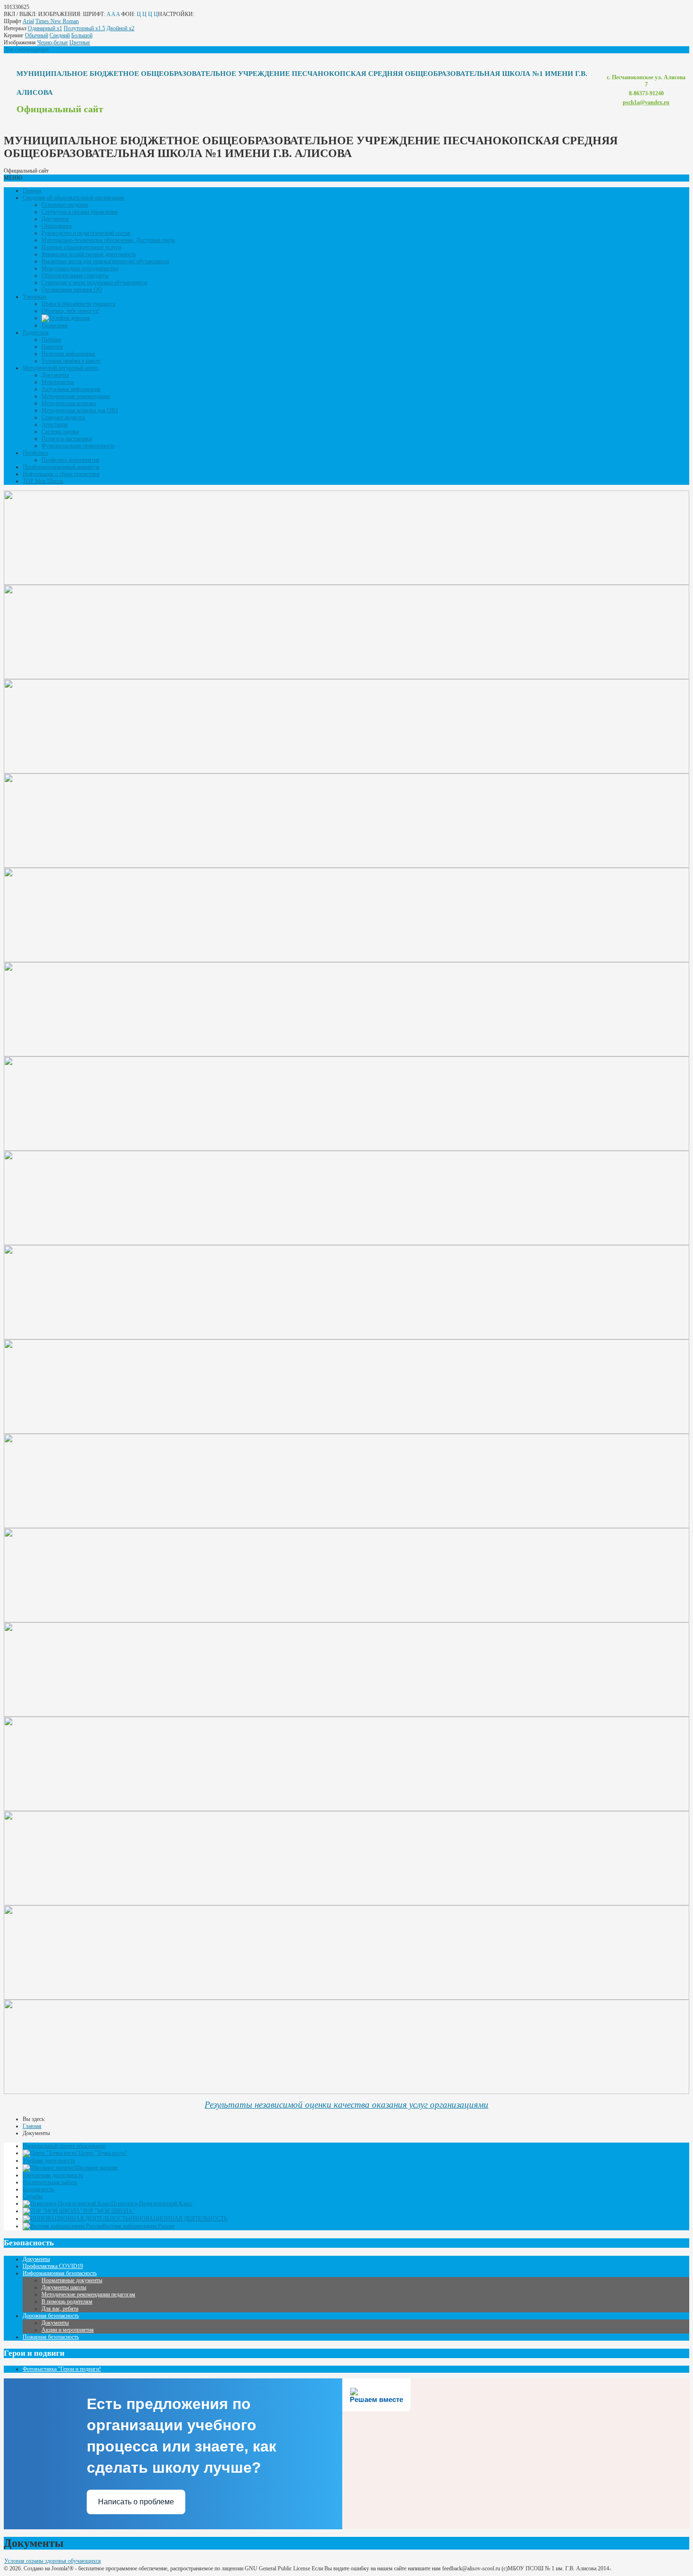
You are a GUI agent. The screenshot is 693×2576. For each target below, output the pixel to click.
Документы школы (64, 2287)
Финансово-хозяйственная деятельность (89, 254)
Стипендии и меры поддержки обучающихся (94, 283)
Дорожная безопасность (51, 2316)
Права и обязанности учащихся (78, 304)
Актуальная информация (71, 389)
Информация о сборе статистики (61, 474)
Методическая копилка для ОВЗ (80, 410)
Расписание (55, 325)
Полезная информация (68, 354)
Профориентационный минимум (61, 467)
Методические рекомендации (76, 396)
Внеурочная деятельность (53, 2175)
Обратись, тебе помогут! (70, 311)
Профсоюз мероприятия (70, 460)
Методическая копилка (69, 403)
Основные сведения (65, 205)
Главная (32, 191)
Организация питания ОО (72, 290)
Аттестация (55, 424)
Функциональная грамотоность (78, 446)
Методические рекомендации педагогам (88, 2294)
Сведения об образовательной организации (73, 198)
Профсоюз (35, 453)
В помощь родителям (67, 2302)
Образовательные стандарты (75, 275)
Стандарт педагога (63, 417)
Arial (28, 21)
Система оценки (60, 432)
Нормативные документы (72, 2280)
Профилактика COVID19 (53, 2266)
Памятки (52, 347)
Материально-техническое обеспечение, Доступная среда (108, 240)
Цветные (80, 42)
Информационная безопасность (60, 2273)
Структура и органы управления (80, 212)
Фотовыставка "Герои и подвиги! (62, 2369)
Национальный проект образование (64, 2146)
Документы (55, 219)
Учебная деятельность (49, 2161)
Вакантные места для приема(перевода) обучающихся (105, 261)
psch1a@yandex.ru (646, 102)
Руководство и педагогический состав (86, 233)
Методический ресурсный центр (60, 368)
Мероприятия (58, 382)
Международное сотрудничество (80, 268)
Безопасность (38, 2189)
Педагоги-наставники (67, 439)
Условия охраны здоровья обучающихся (53, 2561)
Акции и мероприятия (68, 2330)
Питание (51, 340)
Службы (33, 2196)
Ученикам (35, 297)
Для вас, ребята (60, 2309)
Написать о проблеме (136, 2502)
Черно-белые (53, 42)
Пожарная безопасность (51, 2337)
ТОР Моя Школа (43, 481)
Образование (57, 226)
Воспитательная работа (50, 2182)
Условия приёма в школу (71, 361)
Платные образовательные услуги (81, 247)
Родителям (36, 332)
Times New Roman (57, 21)
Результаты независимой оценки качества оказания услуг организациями (346, 2105)
